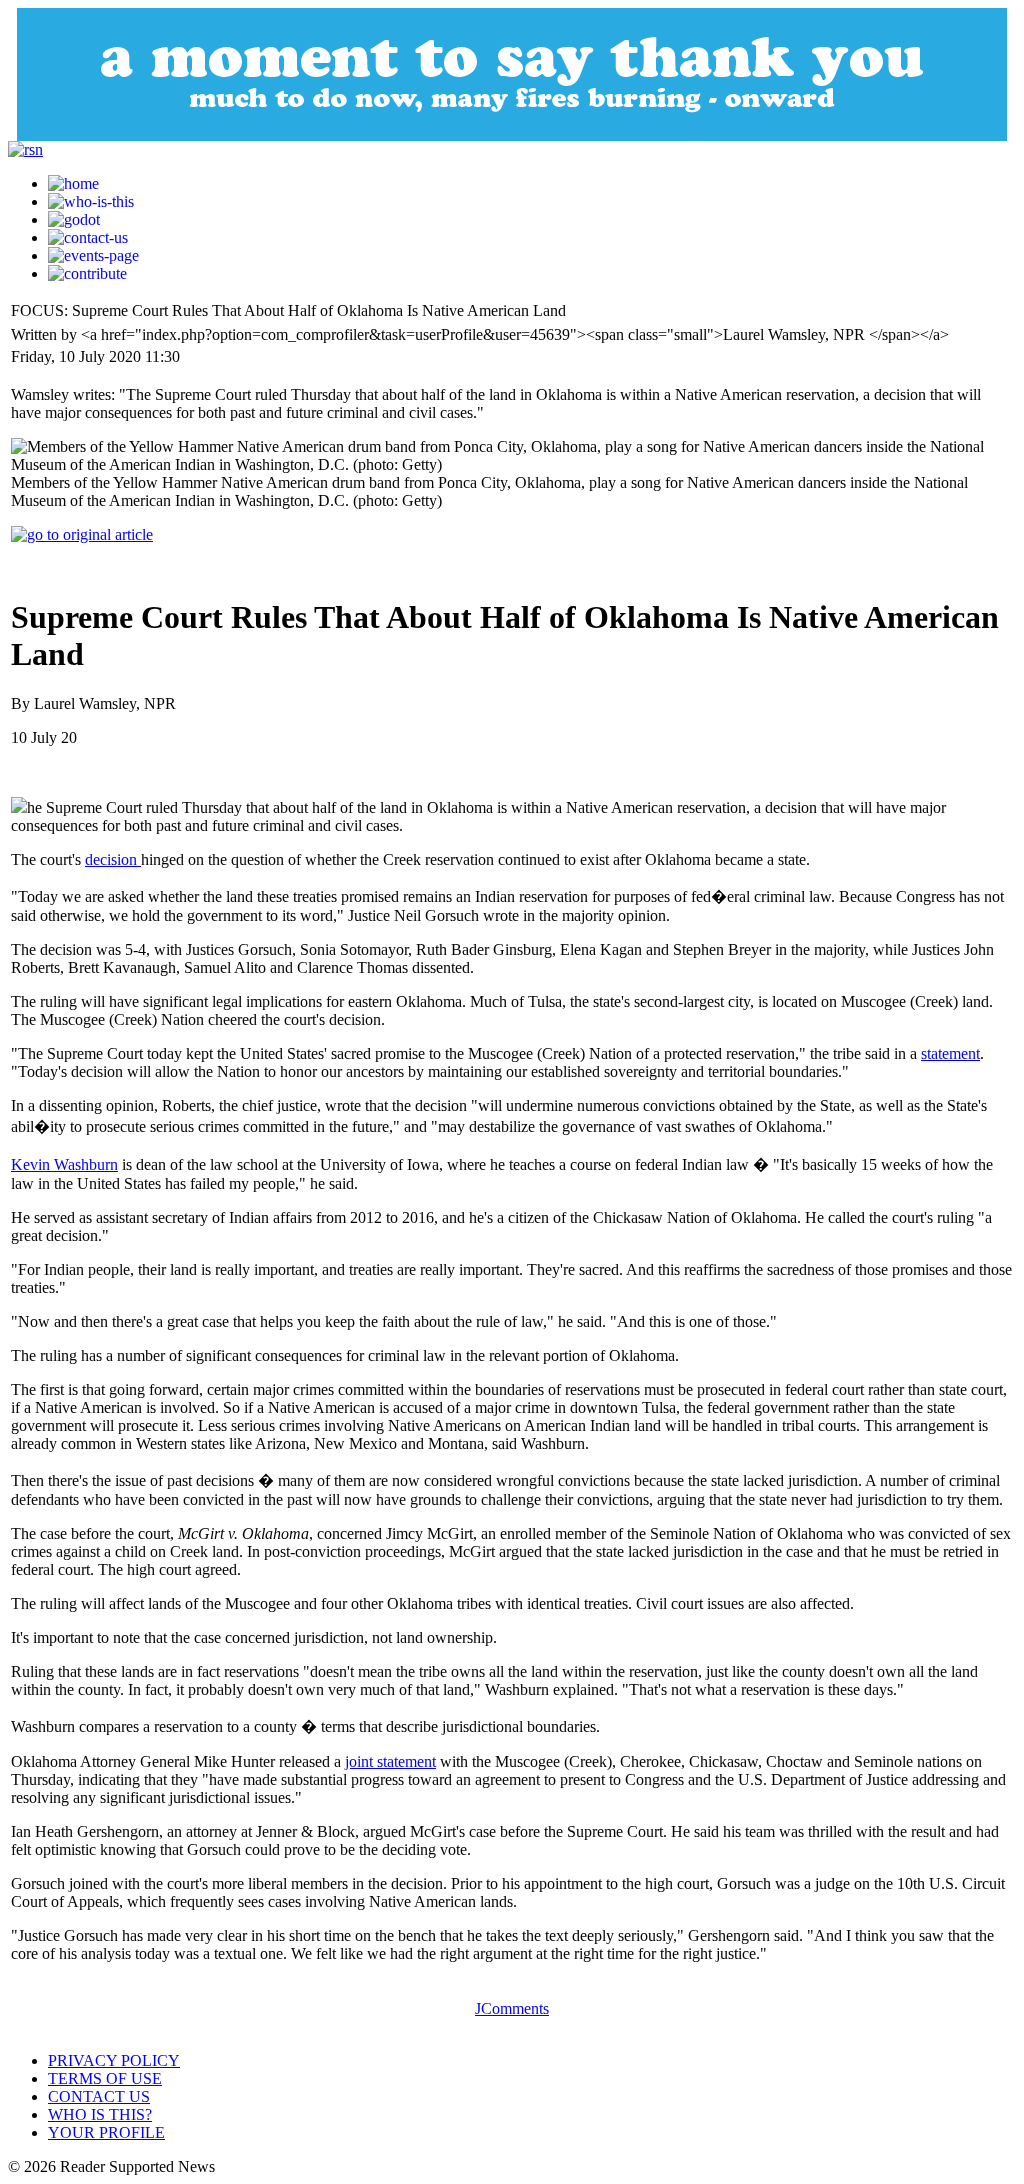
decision (113, 859)
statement (950, 1053)
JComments (512, 2008)
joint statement (390, 1761)
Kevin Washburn (64, 1164)
